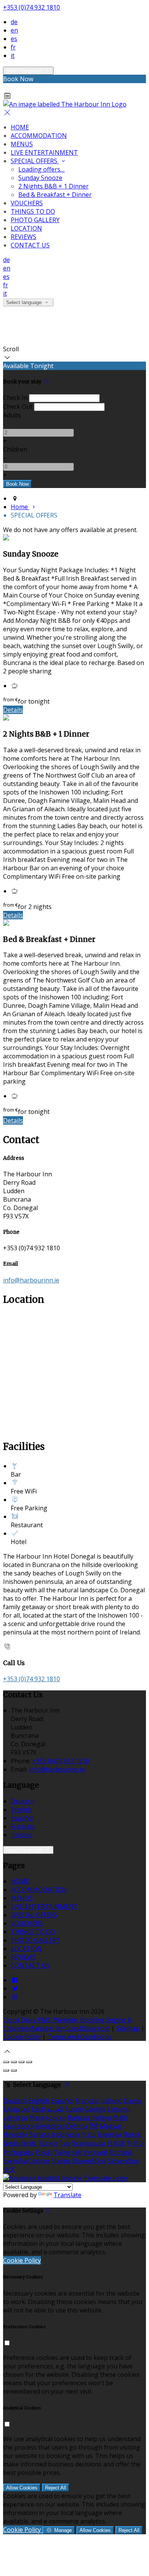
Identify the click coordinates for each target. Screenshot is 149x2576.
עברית (88, 2134)
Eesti (38, 2109)
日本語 (116, 2143)
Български (19, 2126)
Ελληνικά (16, 2109)
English (21, 1810)
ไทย (65, 2143)
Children (15, 449)
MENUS (22, 144)
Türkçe (48, 2143)
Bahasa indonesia (54, 2134)
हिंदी (94, 2126)
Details (13, 710)
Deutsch (23, 1801)
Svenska (15, 2161)
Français (23, 1826)
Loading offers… (41, 169)
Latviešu (15, 2117)
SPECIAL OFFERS (35, 161)
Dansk (133, 2101)
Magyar (111, 2126)
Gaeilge (95, 2109)
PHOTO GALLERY (35, 220)
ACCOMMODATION (39, 136)
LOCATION (26, 228)
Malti (120, 2117)
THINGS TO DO (33, 211)
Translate (67, 2195)
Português (18, 2152)
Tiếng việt (68, 2152)
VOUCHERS (27, 203)
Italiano (22, 1835)
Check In (15, 398)
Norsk (132, 2134)
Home (20, 507)
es (14, 39)
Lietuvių (119, 2109)
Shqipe (61, 2161)
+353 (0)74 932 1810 (32, 7)
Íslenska (109, 2134)
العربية (55, 2109)
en (14, 30)
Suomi (74, 2109)
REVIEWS (23, 237)
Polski (44, 2152)
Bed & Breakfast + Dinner (55, 195)
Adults (12, 415)
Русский (96, 2152)
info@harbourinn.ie (31, 1280)
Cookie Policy (22, 2037)
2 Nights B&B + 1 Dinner (53, 186)
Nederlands (20, 2143)
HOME (20, 127)
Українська (88, 2143)
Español (22, 1818)
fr (13, 47)
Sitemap (128, 2028)
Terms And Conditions (79, 2037)
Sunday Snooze (40, 178)
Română (121, 2152)
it (13, 56)
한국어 (136, 2143)
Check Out (18, 406)
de (14, 22)
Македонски (47, 2117)
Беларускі (50, 2126)
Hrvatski (15, 2134)
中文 (9, 2169)
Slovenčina (123, 2161)
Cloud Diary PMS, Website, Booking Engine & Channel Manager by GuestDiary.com (67, 2024)
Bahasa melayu (89, 2117)
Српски (39, 2161)
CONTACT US (30, 245)
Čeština (77, 2126)
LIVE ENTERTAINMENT (44, 152)
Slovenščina (89, 2161)
